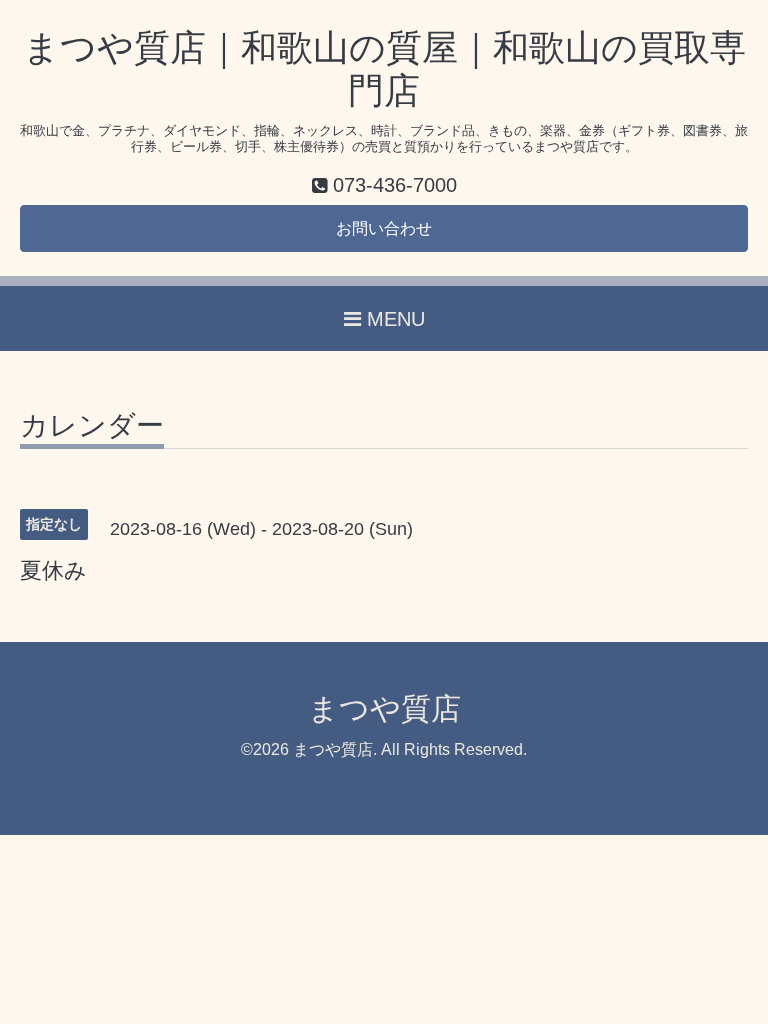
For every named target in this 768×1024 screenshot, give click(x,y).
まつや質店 (384, 708)
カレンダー (92, 426)
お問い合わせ (384, 228)
